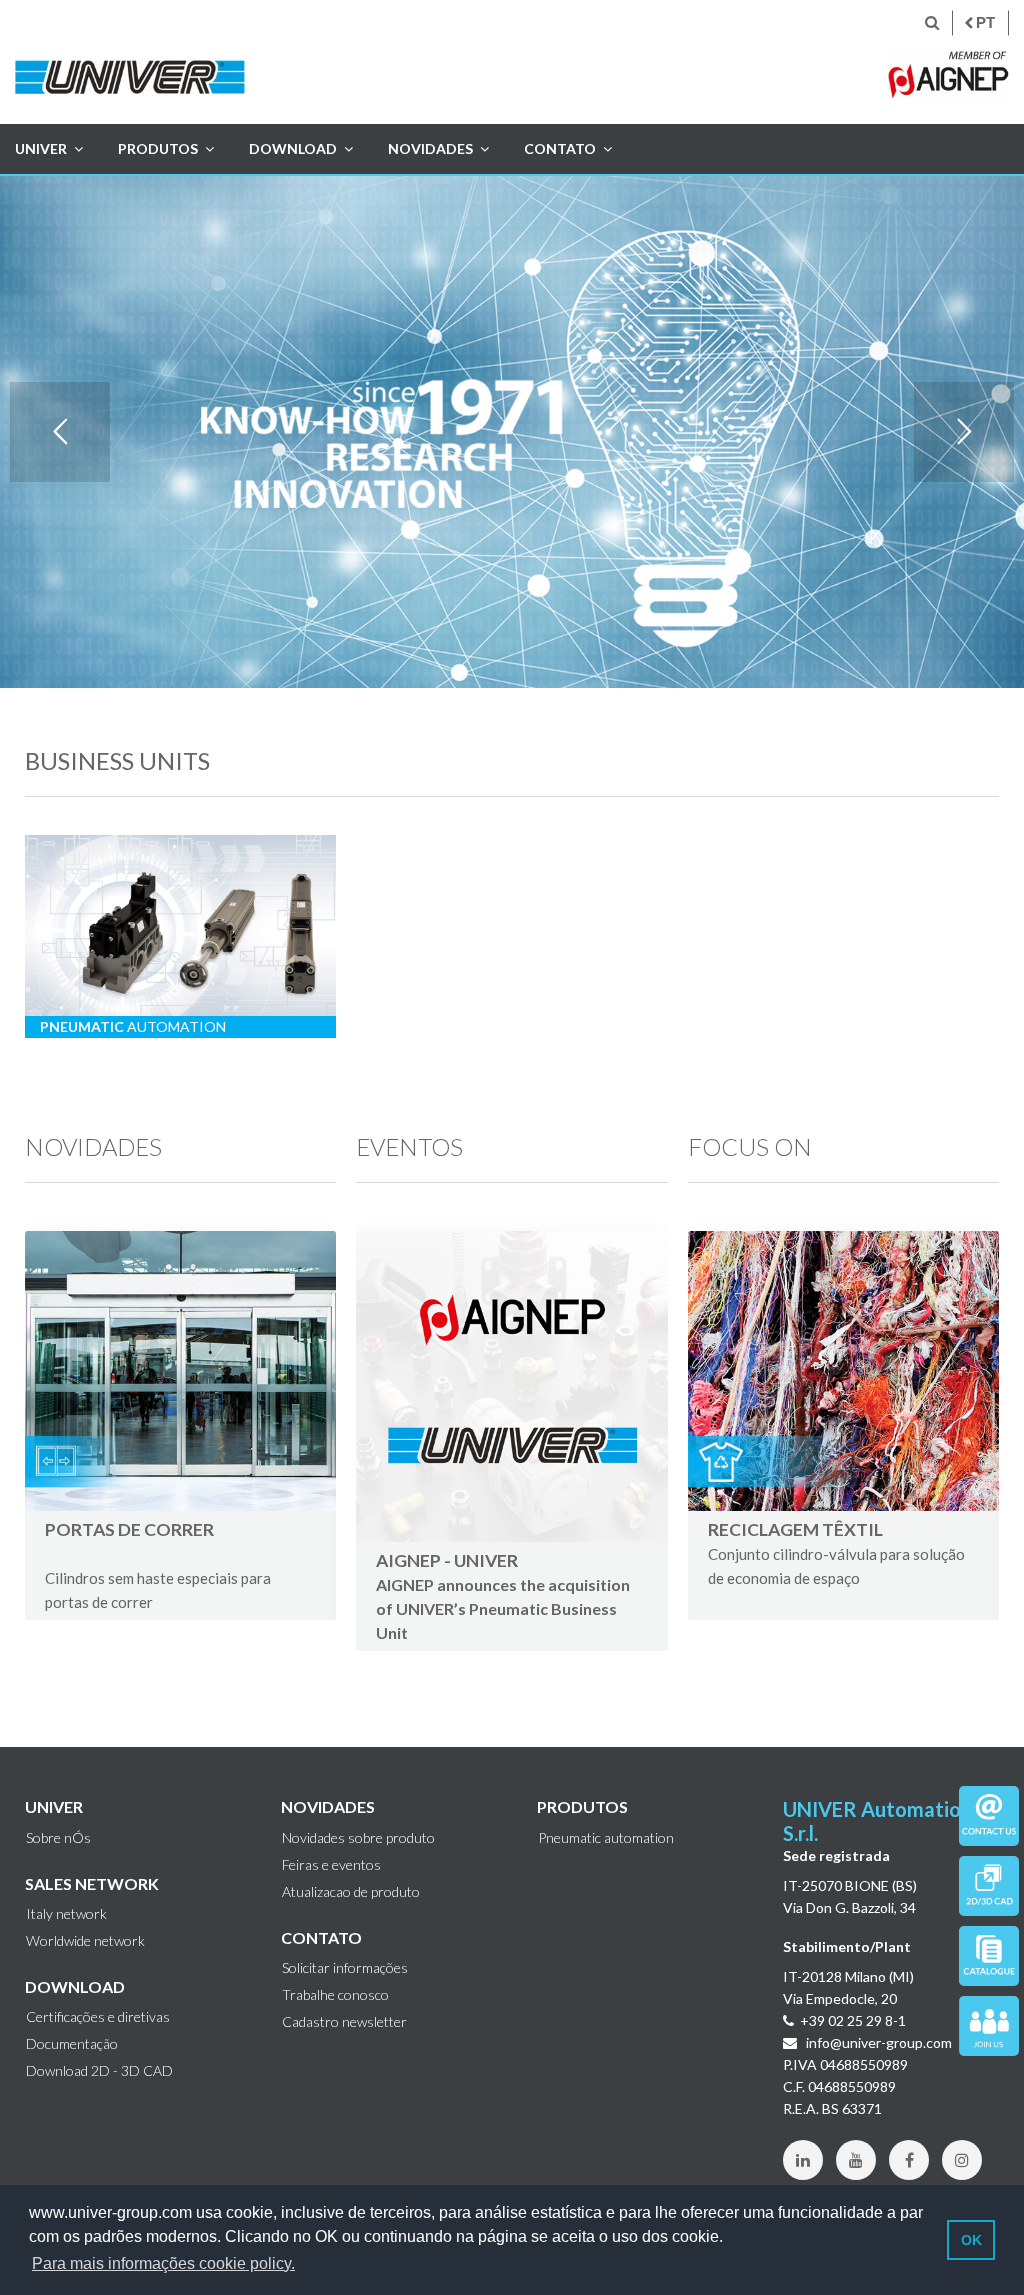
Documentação (72, 2044)
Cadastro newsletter (344, 2022)
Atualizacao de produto (351, 1892)
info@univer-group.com (877, 2042)
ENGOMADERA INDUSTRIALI (164, 1529)
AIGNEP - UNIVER (447, 1560)
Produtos (158, 148)
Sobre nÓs (58, 1838)
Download (293, 148)
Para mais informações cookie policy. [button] (163, 2263)
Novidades (430, 148)
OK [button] (971, 2240)
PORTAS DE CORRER (821, 1553)
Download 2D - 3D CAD (99, 2071)
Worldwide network (85, 1941)
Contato (560, 148)
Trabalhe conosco (335, 1995)
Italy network (66, 1914)
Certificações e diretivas (98, 2017)
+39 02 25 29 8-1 (853, 2020)
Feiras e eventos (331, 1865)
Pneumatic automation (606, 1838)
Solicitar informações (345, 1968)
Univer (41, 148)
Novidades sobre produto (358, 1838)
